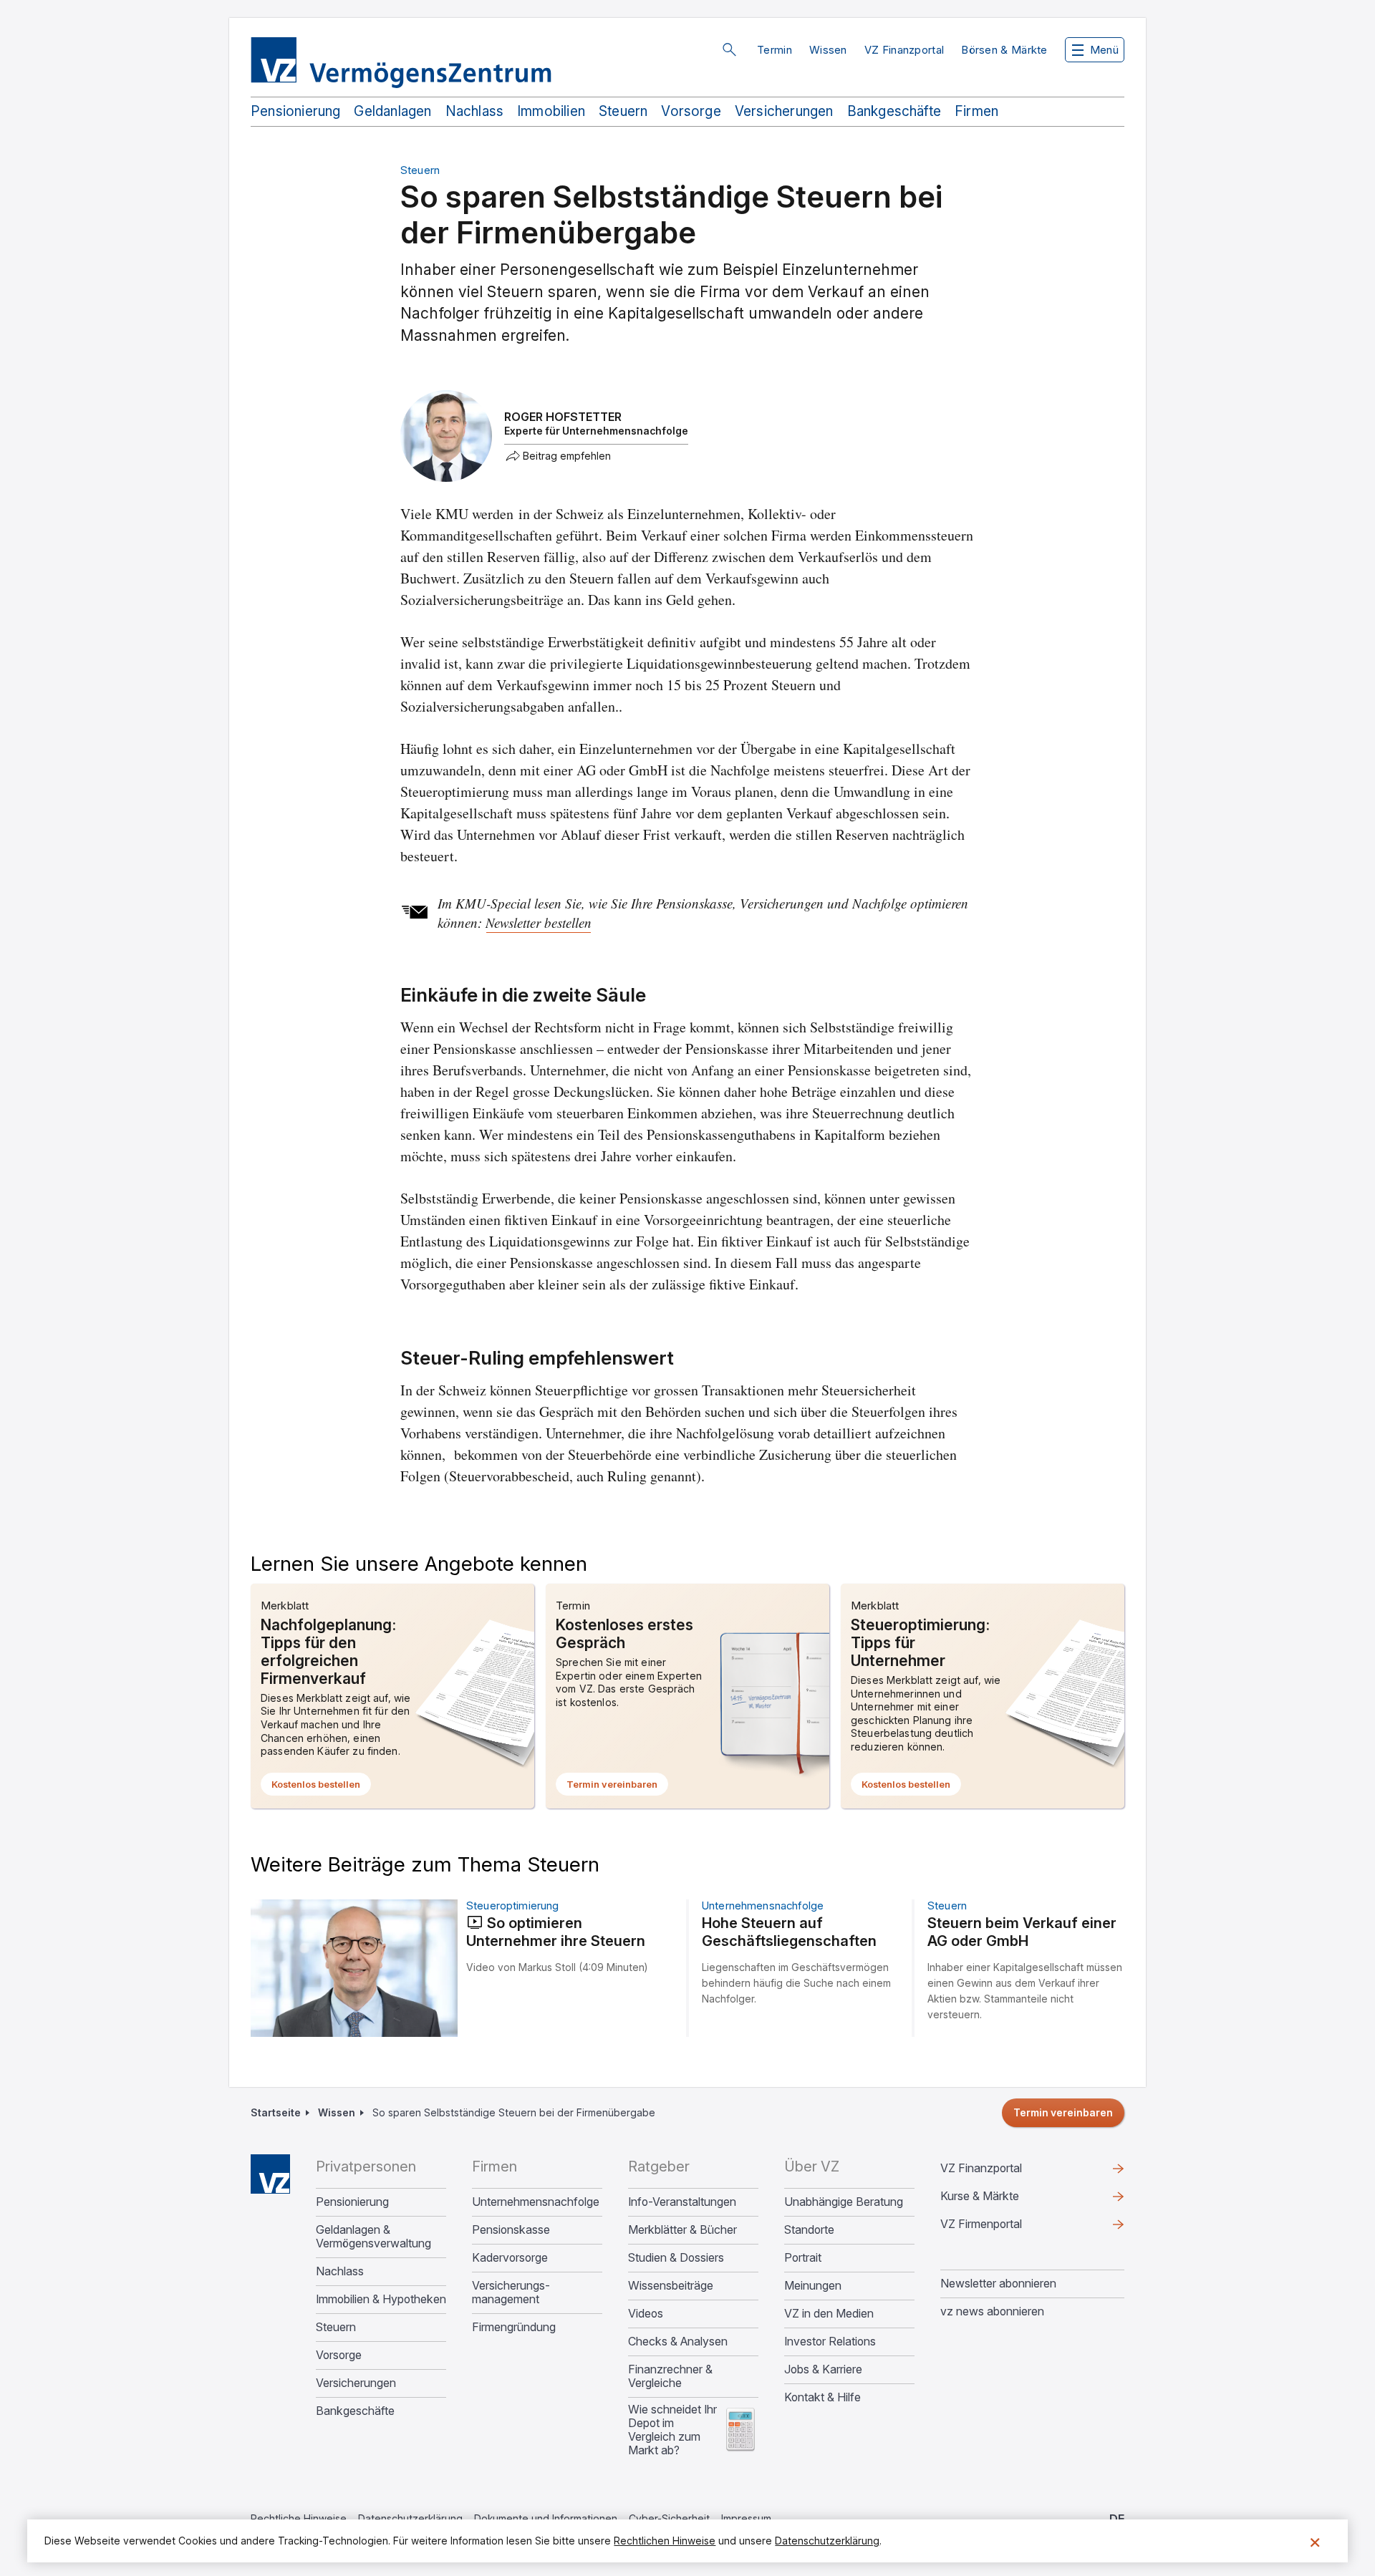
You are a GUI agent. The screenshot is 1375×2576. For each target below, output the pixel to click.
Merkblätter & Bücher (682, 2230)
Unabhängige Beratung (844, 2202)
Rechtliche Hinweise (299, 2518)
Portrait (803, 2258)
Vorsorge (691, 111)
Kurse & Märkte (1003, 2199)
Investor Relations (830, 2342)
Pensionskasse (511, 2230)
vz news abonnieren (992, 2311)
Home (270, 2174)
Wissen (828, 50)
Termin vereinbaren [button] (617, 1787)
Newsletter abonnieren (998, 2283)
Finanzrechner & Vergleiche (670, 2376)
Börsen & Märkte (1004, 50)
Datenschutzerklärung (410, 2518)
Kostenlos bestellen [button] (321, 1787)
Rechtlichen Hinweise (665, 2541)
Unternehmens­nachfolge (536, 2202)
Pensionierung (295, 111)
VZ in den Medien (829, 2314)
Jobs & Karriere (823, 2369)
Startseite (276, 2112)
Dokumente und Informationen (546, 2518)
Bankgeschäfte (894, 111)
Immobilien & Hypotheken (381, 2299)
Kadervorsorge (510, 2258)
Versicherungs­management (511, 2292)
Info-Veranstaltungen (682, 2202)
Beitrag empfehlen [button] (567, 456)
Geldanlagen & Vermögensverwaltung (373, 2237)
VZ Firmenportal (1004, 2227)
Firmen (976, 111)
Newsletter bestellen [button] (539, 923)
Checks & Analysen (678, 2342)
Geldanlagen (392, 111)
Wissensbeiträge (671, 2286)
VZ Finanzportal (904, 50)
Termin (775, 50)
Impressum (746, 2518)
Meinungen (813, 2286)
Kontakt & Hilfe (822, 2397)
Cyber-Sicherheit (669, 2518)
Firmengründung (514, 2327)
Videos (646, 2314)
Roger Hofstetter (563, 417)
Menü (1104, 50)
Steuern (623, 111)
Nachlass (475, 111)
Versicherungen (784, 111)
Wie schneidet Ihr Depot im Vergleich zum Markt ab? (672, 2430)
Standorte (809, 2230)
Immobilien (551, 111)
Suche (729, 49)
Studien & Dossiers (676, 2258)
